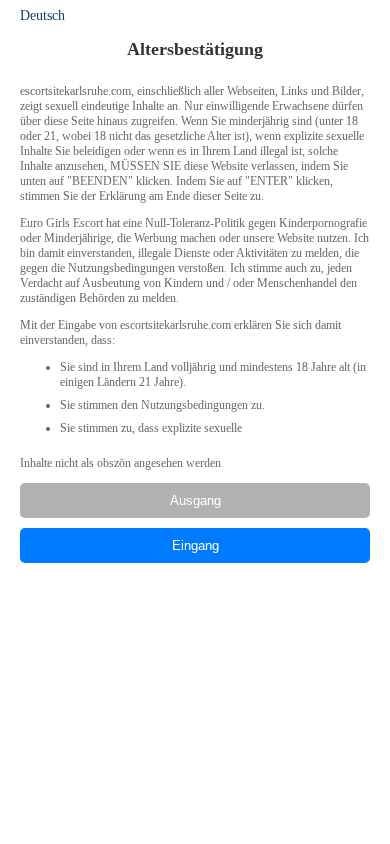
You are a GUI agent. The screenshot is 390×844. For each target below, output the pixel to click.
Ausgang (195, 500)
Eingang (195, 545)
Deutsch (42, 15)
